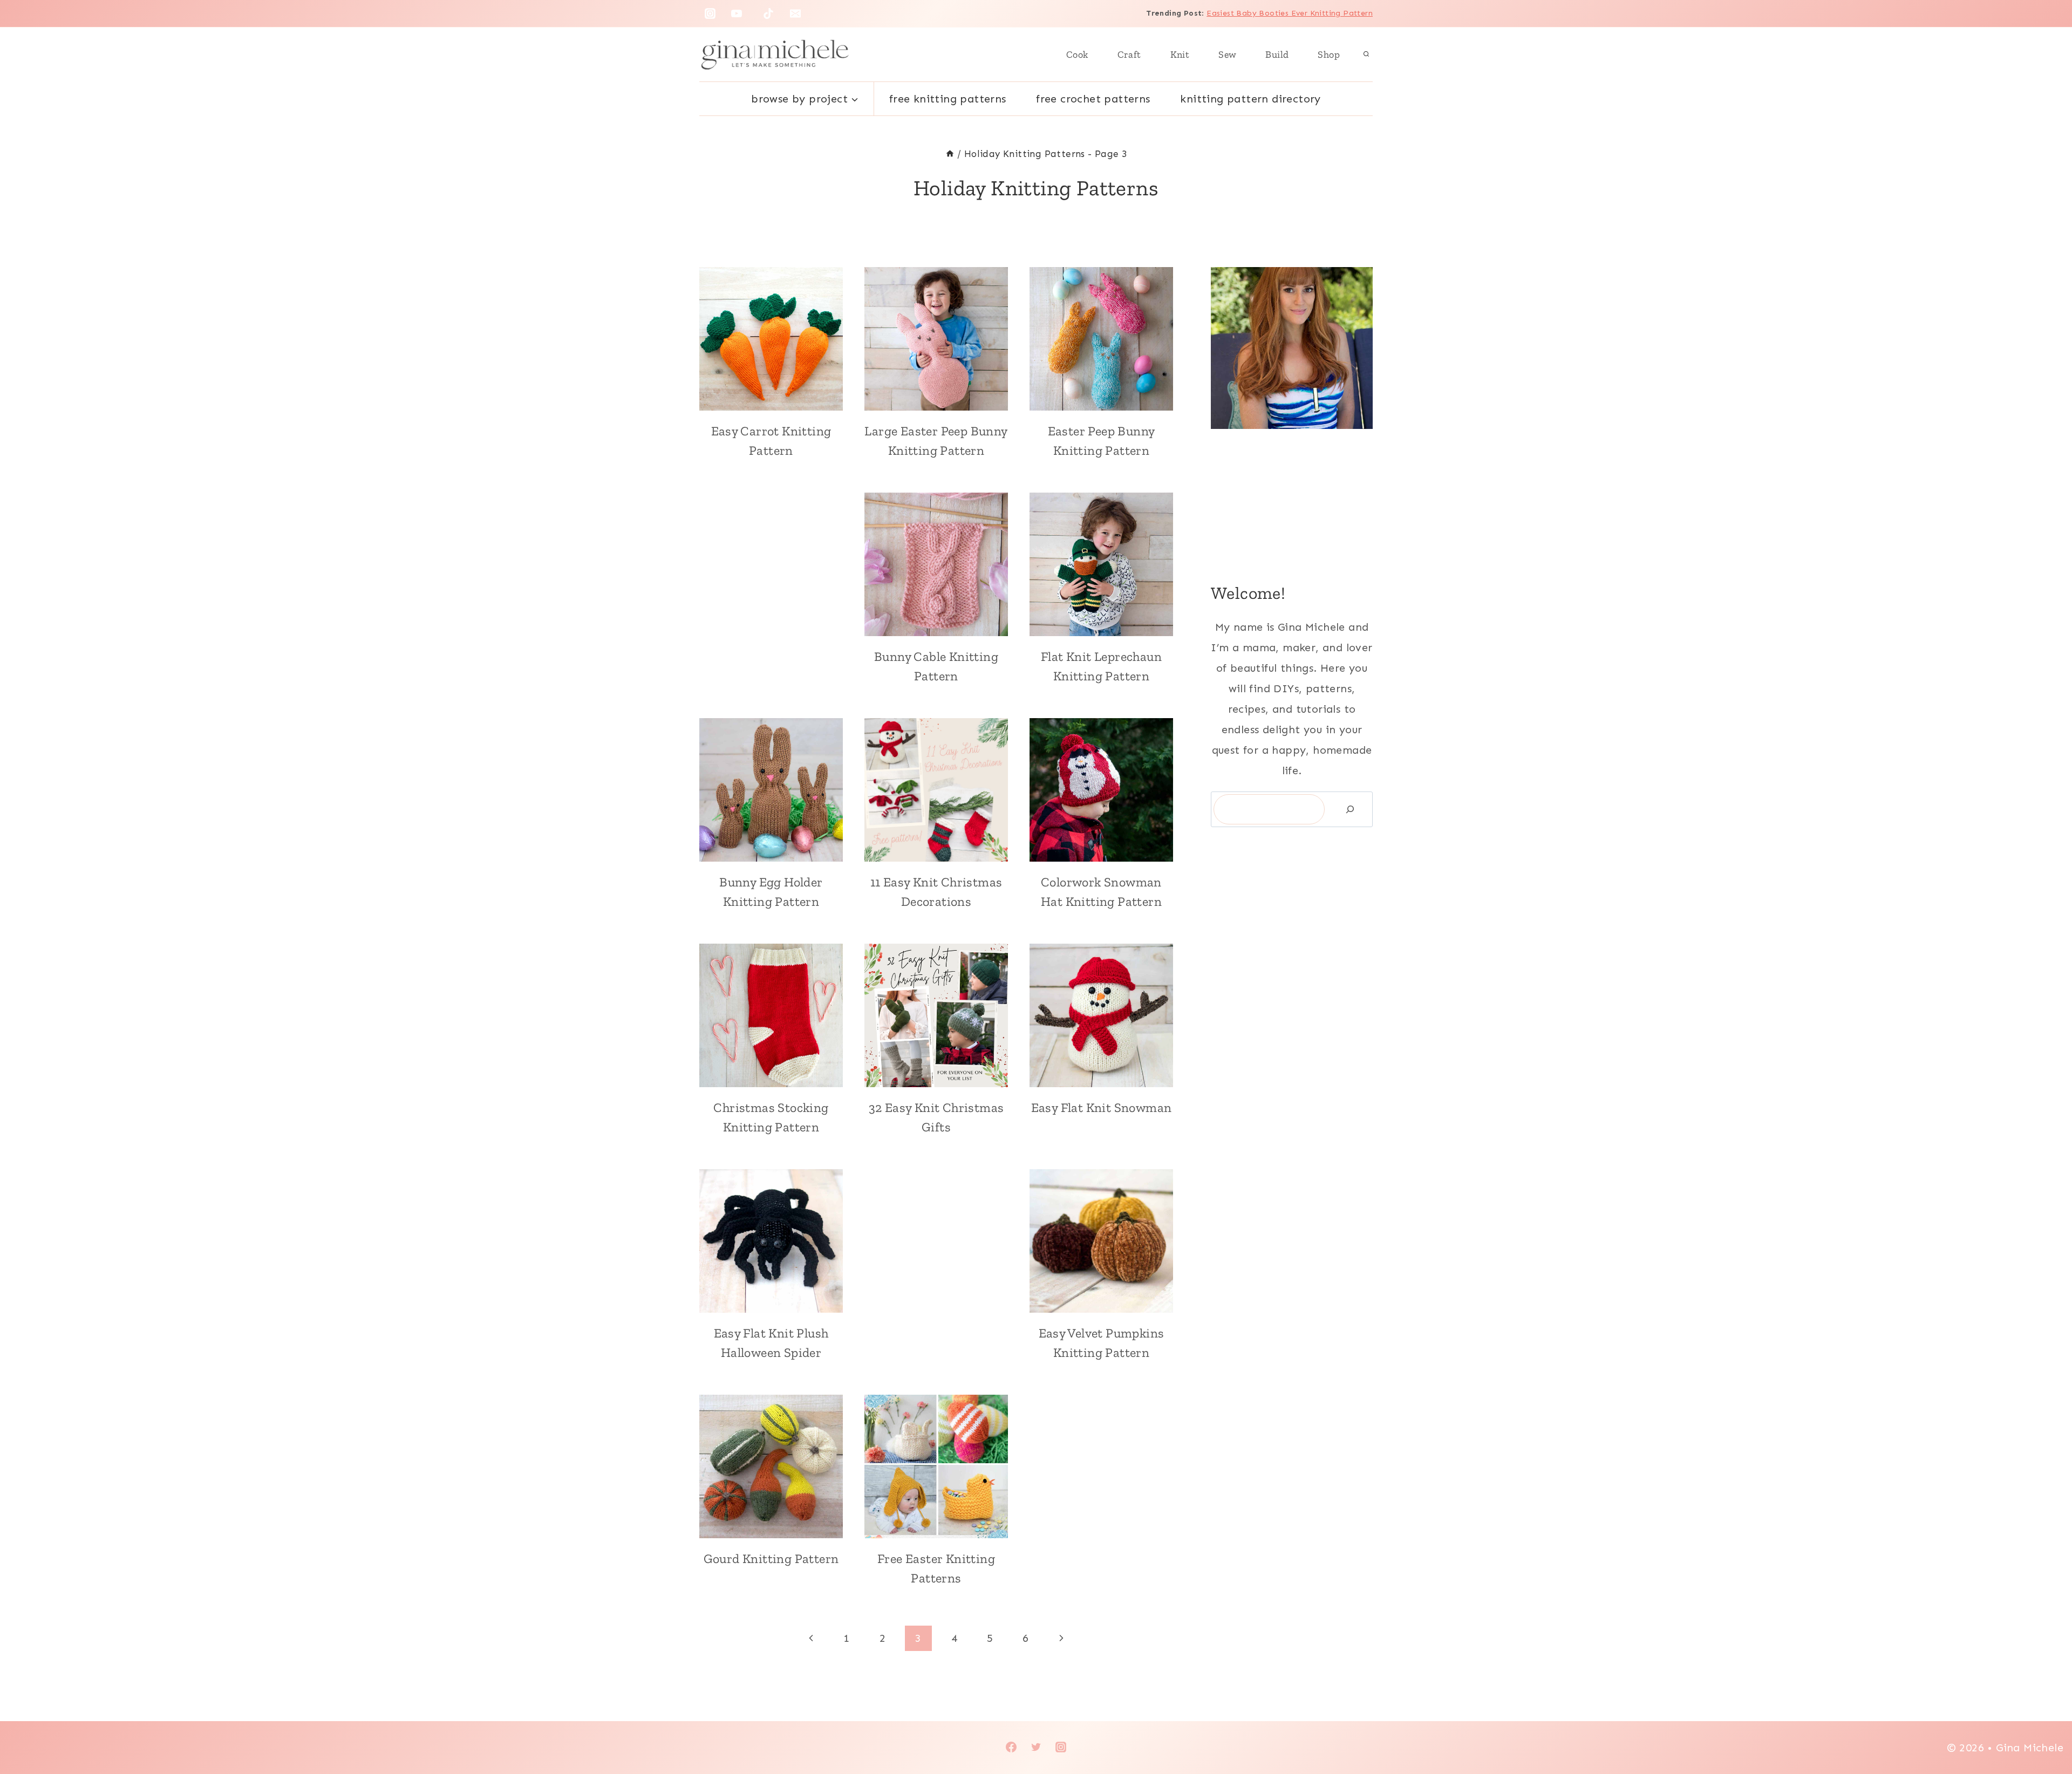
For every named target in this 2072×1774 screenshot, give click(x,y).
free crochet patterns (1093, 99)
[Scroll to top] (2045, 1731)
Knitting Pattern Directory (1250, 99)
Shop (1329, 54)
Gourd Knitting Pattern (771, 1558)
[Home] (950, 154)
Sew (1227, 54)
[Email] (795, 13)
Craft (1129, 54)
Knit (1180, 54)
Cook (1077, 54)
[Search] (1350, 809)
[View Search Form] (1366, 54)
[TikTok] (768, 13)
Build (1277, 54)
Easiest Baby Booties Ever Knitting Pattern (1290, 13)
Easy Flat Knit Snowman (1102, 1107)
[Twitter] (1036, 1747)
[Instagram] (710, 13)
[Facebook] (1011, 1747)
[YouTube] (737, 13)
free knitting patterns (948, 99)
